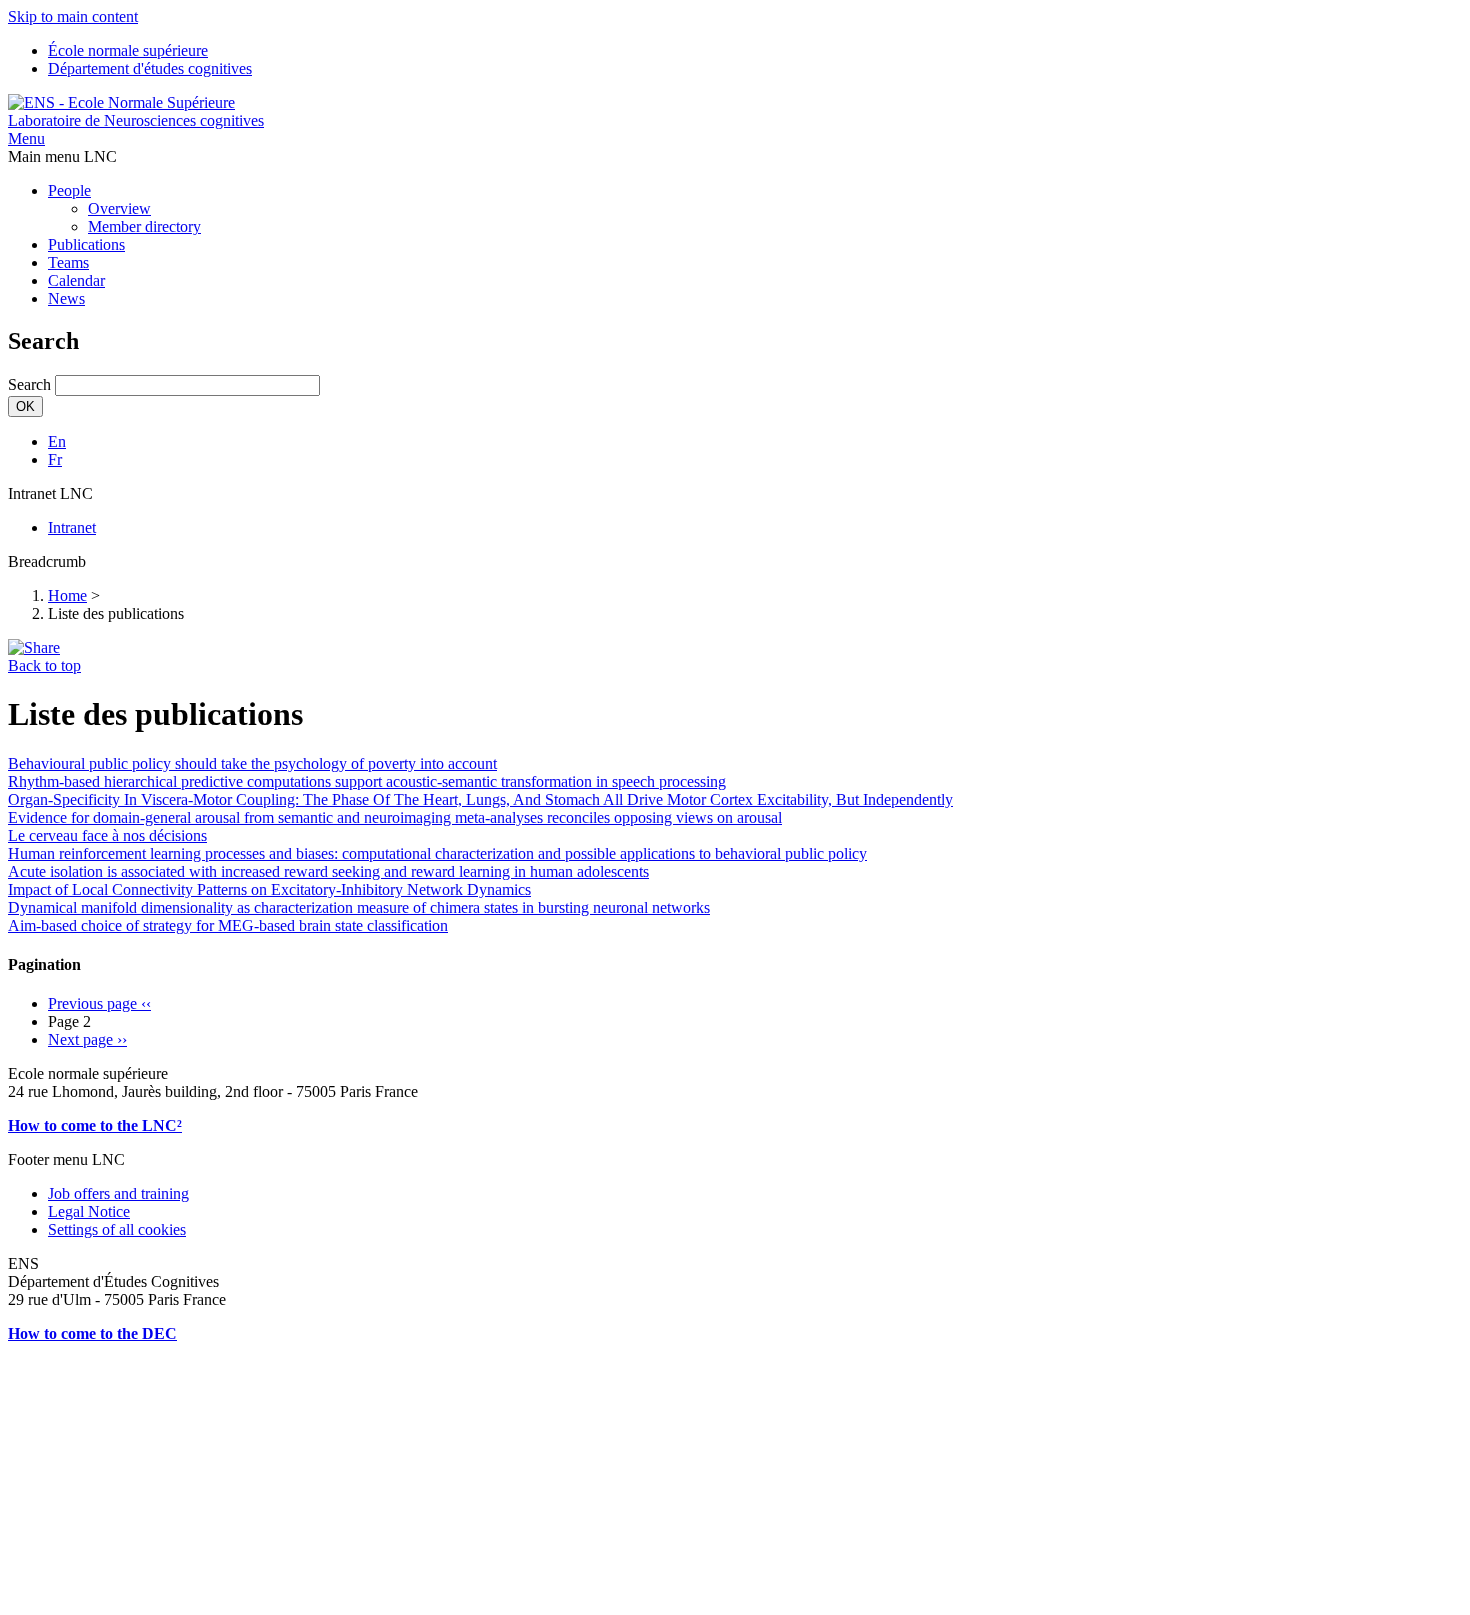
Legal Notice (89, 1211)
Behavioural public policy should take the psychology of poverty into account (252, 763)
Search (29, 384)
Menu (26, 138)
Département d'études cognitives (150, 68)
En (57, 441)
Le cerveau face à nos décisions (107, 835)
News (66, 298)
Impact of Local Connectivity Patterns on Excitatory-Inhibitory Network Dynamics (269, 889)
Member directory (144, 226)
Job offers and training (118, 1193)
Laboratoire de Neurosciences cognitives (136, 120)
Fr (55, 459)
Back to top (44, 665)
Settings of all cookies (117, 1229)
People (69, 190)
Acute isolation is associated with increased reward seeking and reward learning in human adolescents (328, 871)
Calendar (76, 280)
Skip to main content (73, 16)
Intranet (72, 527)
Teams (68, 262)
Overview (119, 208)
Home (67, 595)
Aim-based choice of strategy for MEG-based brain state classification (228, 925)
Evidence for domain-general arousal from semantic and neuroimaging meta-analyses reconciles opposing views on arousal (395, 817)
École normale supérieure (128, 50)
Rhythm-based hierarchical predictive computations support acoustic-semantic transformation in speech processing (367, 781)
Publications (86, 244)
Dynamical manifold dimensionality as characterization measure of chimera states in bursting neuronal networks (359, 907)
